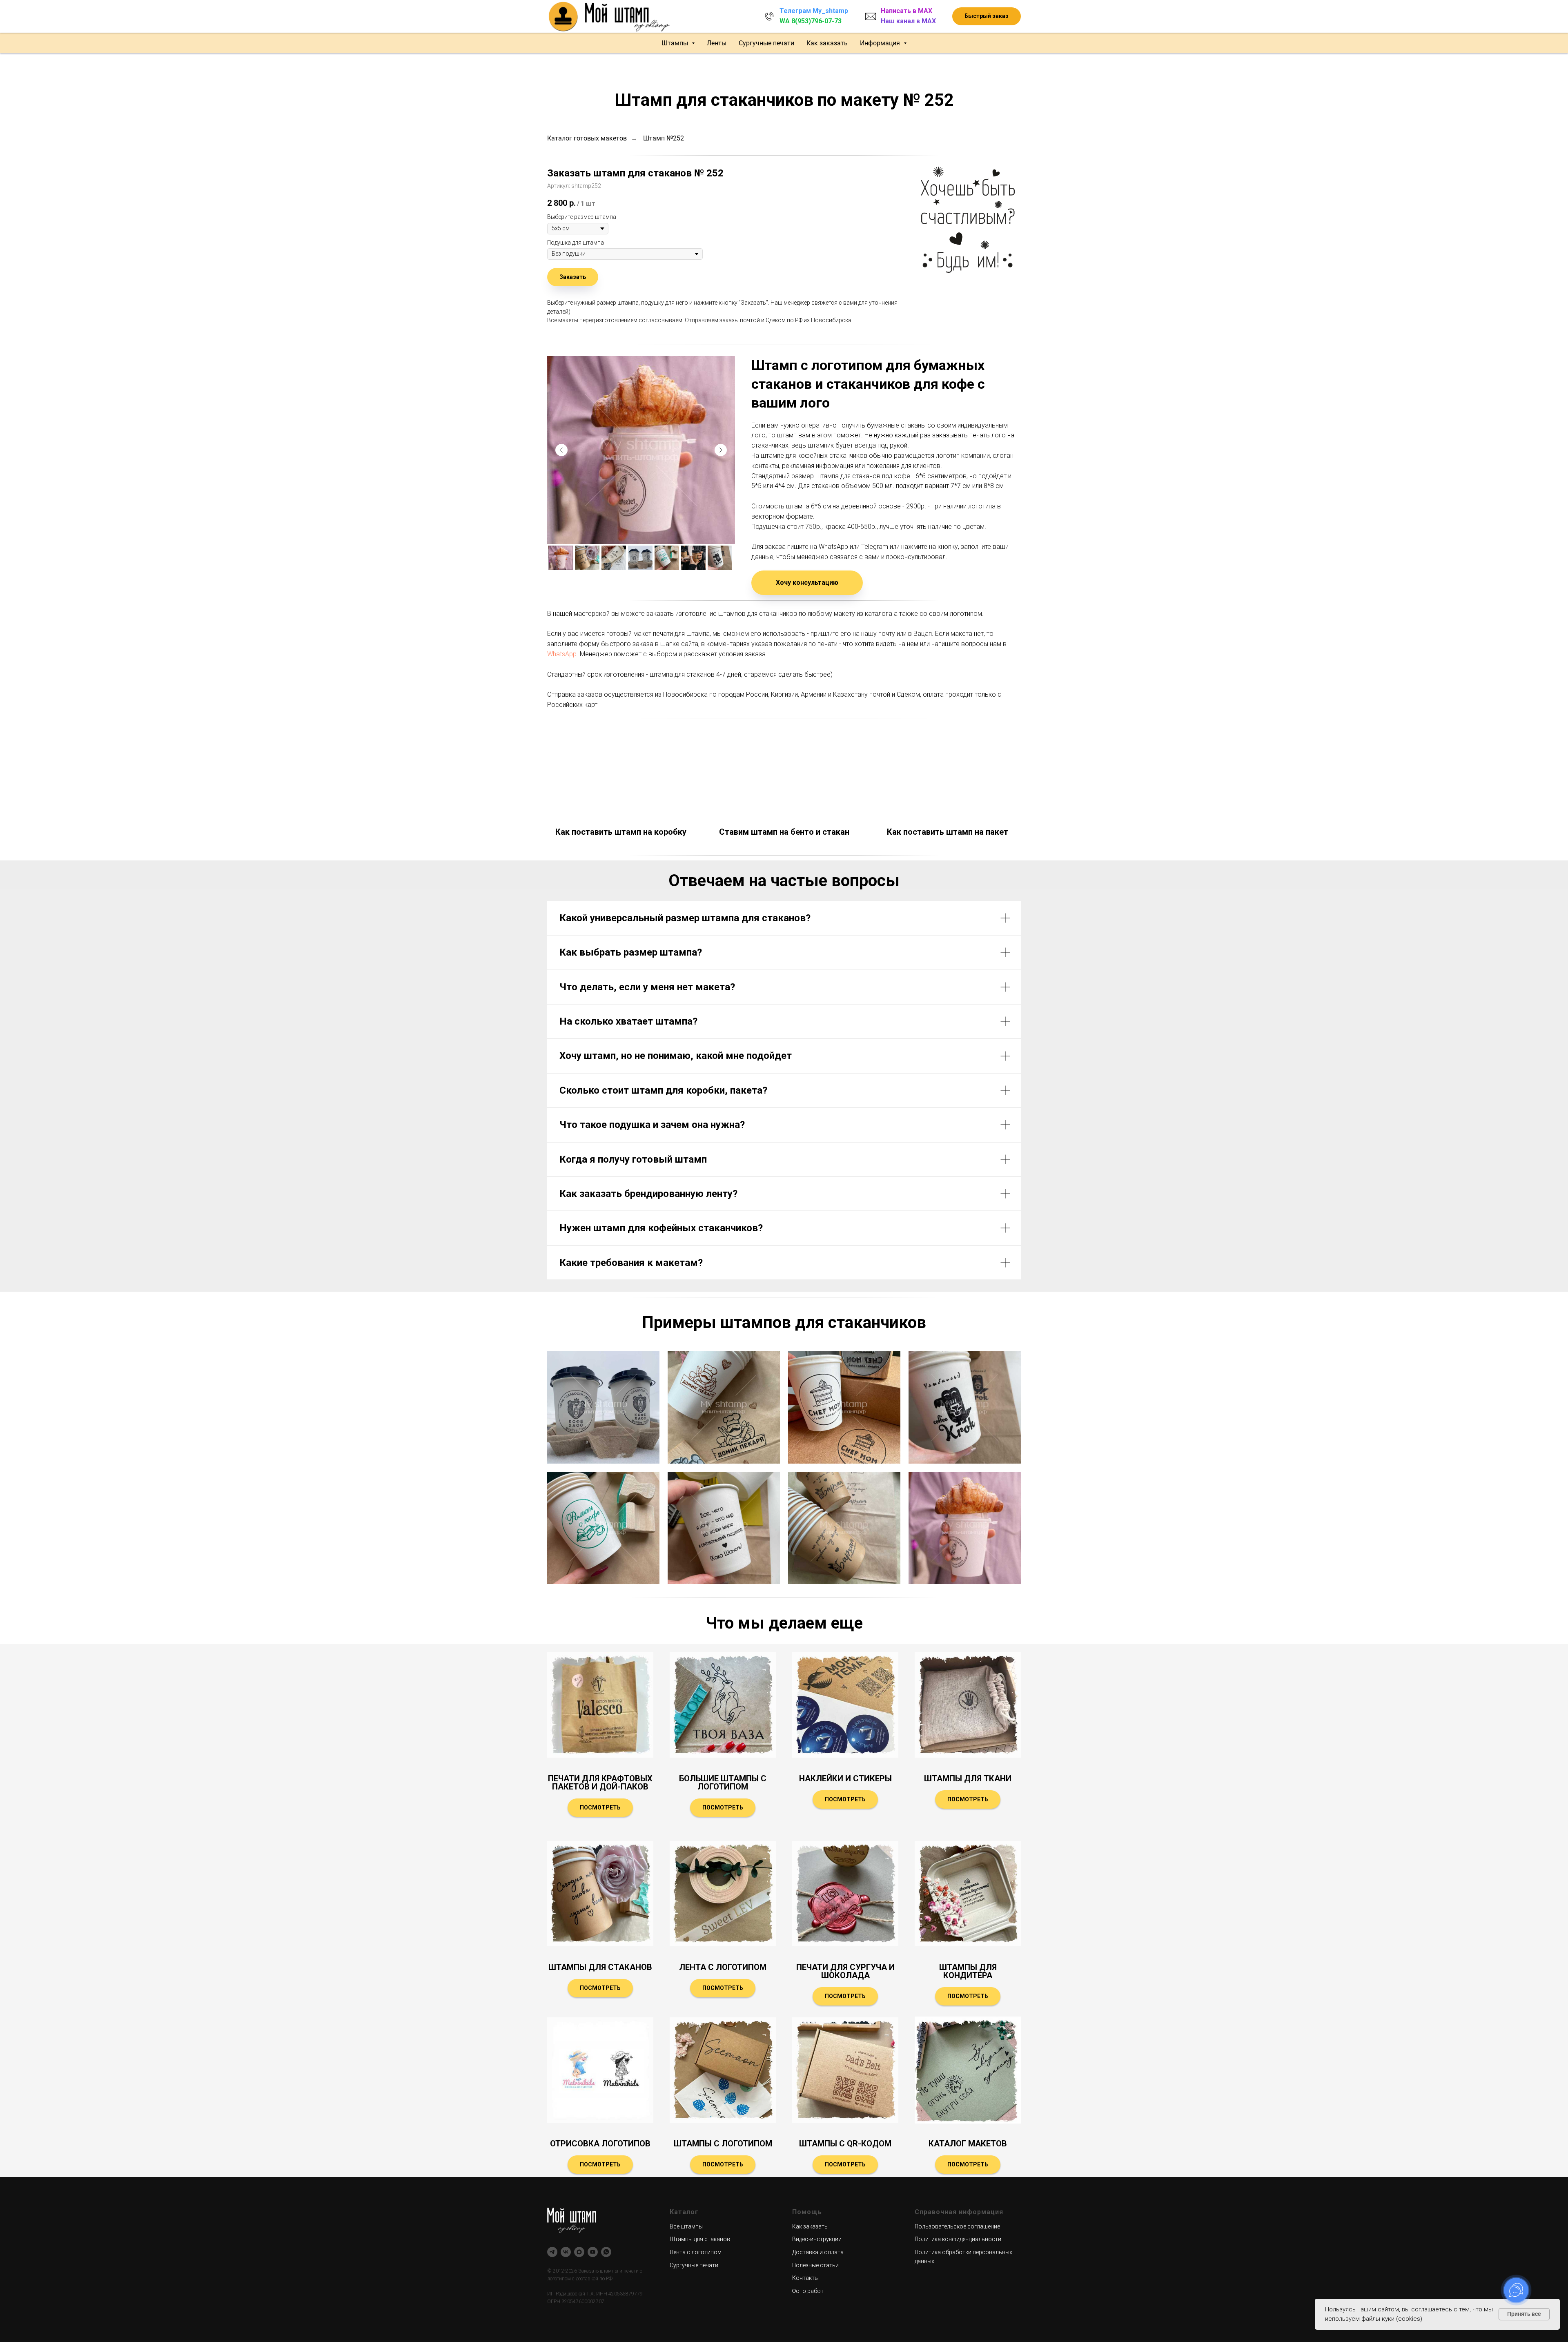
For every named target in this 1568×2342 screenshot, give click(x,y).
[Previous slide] (561, 450)
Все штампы (686, 2226)
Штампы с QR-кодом (845, 2144)
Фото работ (808, 2291)
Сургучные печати (766, 43)
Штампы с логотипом (723, 2144)
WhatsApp (562, 654)
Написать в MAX (906, 11)
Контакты (805, 2278)
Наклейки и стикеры (845, 1778)
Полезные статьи (815, 2265)
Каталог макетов (968, 2144)
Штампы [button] (676, 43)
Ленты (717, 43)
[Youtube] (593, 2252)
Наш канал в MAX (908, 21)
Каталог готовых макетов (587, 138)
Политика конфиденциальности (958, 2239)
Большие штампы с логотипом (723, 1783)
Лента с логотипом (723, 1967)
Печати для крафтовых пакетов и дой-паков (600, 1783)
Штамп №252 (664, 138)
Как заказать (827, 43)
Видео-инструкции (817, 2239)
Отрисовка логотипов (600, 2144)
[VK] (566, 2252)
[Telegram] (552, 2252)
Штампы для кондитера (968, 1971)
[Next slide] (721, 450)
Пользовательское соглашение (957, 2226)
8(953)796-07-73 (816, 21)
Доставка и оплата (818, 2252)
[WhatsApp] (606, 2252)
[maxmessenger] (579, 2252)
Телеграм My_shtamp (814, 11)
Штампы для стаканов (600, 1967)
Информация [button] (881, 43)
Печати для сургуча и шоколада (845, 1971)
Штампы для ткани (968, 1778)
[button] (987, 17)
